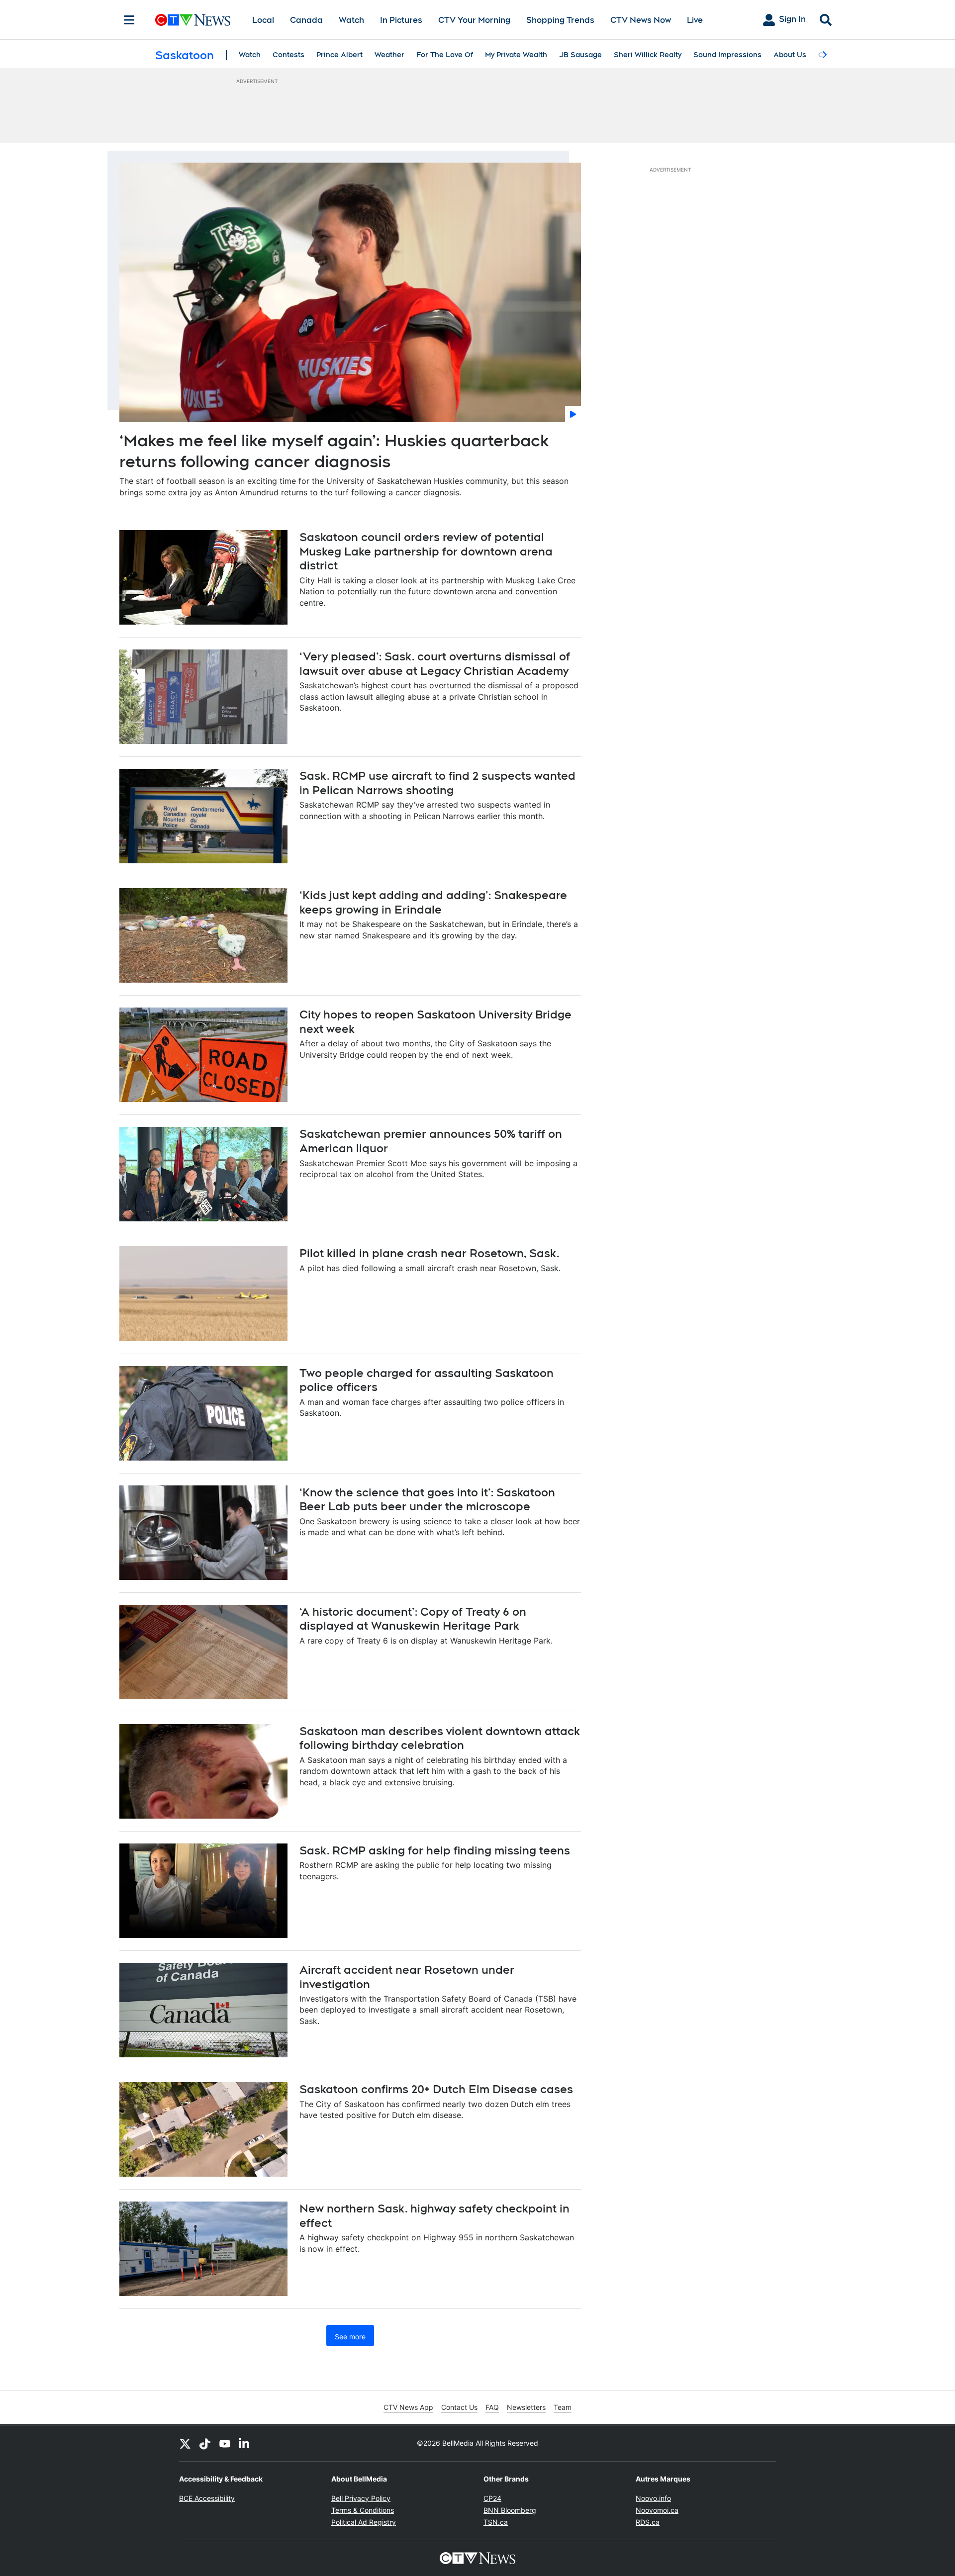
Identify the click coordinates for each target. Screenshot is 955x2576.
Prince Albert (339, 55)
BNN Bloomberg (510, 2510)
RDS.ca (648, 2522)
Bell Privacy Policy (361, 2498)
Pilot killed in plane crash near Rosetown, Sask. (430, 1253)
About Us (790, 55)
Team (563, 2407)
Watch (351, 20)
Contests (288, 55)
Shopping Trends (560, 20)
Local (263, 20)
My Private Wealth (516, 55)
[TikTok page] (205, 2443)
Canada (306, 20)
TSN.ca (496, 2522)
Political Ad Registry (364, 2522)
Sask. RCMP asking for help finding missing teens (435, 1850)
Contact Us (459, 2407)
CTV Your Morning (474, 20)
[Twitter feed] (185, 2443)
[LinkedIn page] (245, 2443)
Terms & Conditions (363, 2510)
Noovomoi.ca (657, 2510)
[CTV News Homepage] (193, 20)
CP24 (492, 2498)
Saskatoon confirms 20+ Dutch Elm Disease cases (436, 2089)
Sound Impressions (727, 55)
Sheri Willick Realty (648, 55)
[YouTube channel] (225, 2443)
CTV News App (408, 2407)
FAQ (492, 2407)
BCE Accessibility (207, 2498)
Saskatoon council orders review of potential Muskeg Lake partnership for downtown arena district (426, 551)
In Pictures (401, 20)
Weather (389, 55)
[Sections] (129, 20)
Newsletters (526, 2407)
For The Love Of (445, 55)
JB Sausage (580, 55)
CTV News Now (641, 20)
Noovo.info (653, 2498)
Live (695, 20)
